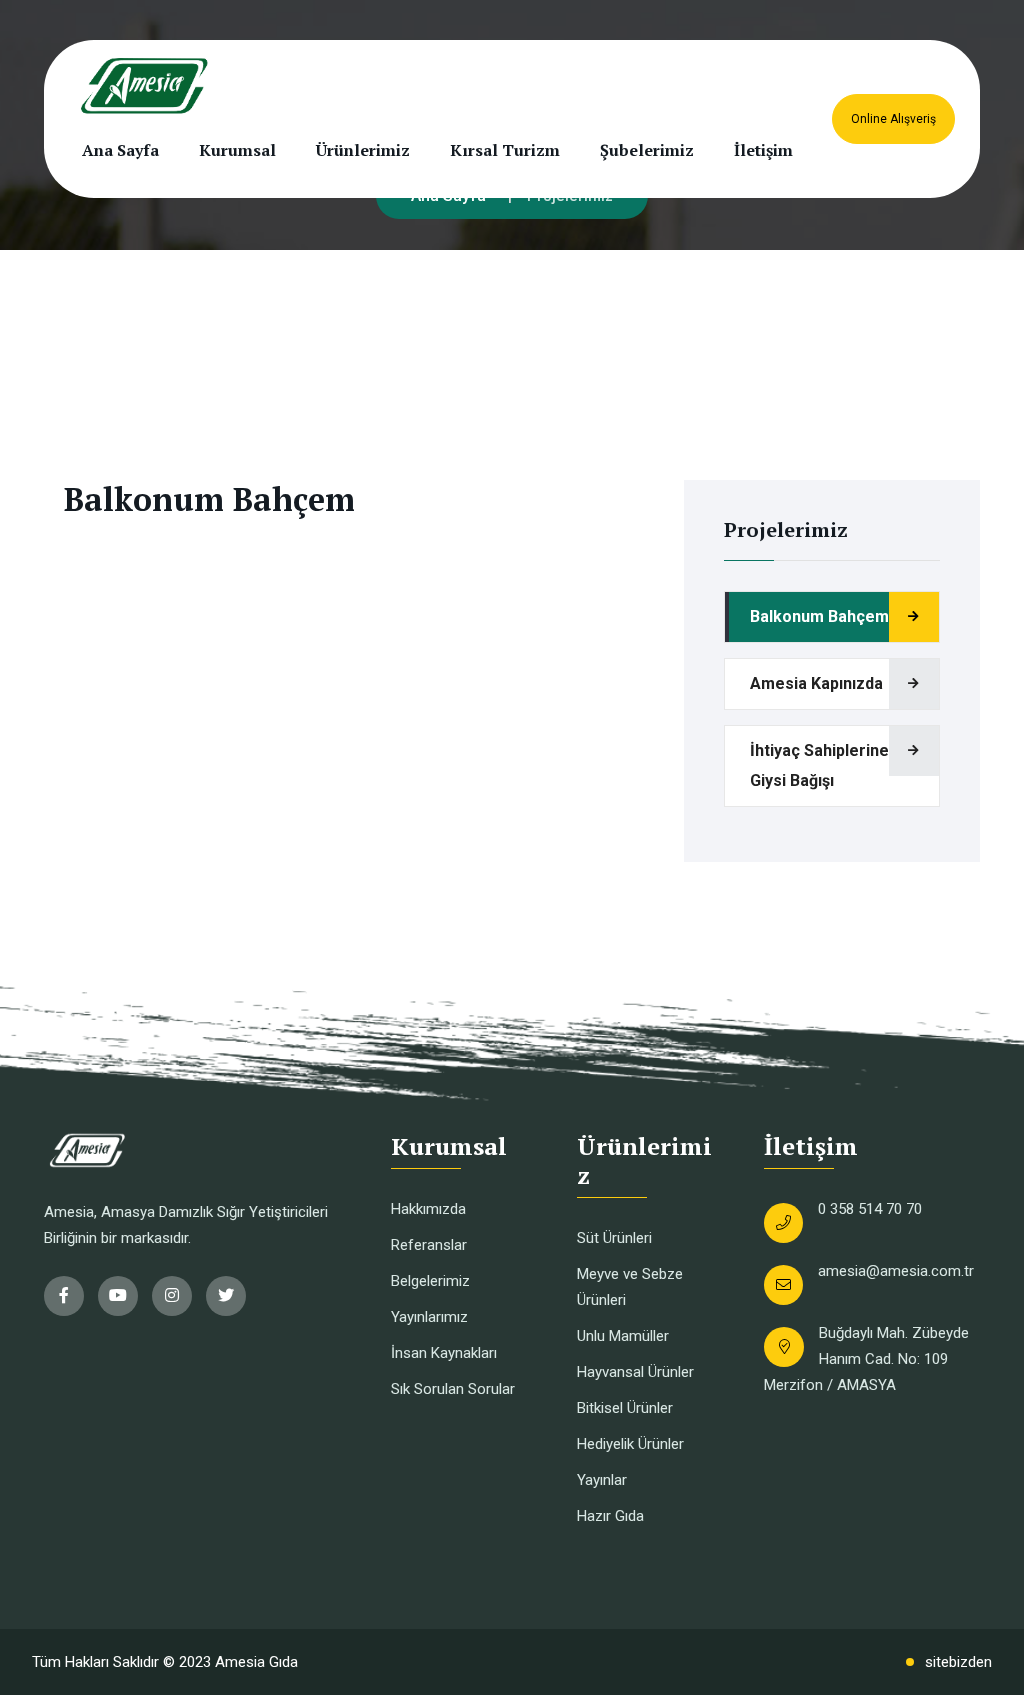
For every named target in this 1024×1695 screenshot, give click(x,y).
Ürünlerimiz (363, 150)
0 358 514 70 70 (870, 1209)
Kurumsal (237, 150)
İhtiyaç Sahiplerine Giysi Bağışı (819, 765)
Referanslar (429, 1245)
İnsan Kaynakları (444, 1353)
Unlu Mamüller (623, 1336)
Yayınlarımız (429, 1317)
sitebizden (958, 1662)
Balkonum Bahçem (819, 616)
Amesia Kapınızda (816, 683)
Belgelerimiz (430, 1281)
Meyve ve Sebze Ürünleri (630, 1287)
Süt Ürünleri (614, 1238)
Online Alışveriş (893, 119)
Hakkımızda (428, 1209)
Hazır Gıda (610, 1516)
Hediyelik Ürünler (630, 1444)
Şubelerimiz (647, 150)
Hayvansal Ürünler (635, 1372)
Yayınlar (602, 1480)
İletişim (763, 150)
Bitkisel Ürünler (625, 1408)
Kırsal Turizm (505, 150)
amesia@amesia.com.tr (896, 1271)
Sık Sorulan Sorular (453, 1389)
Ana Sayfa (120, 150)
